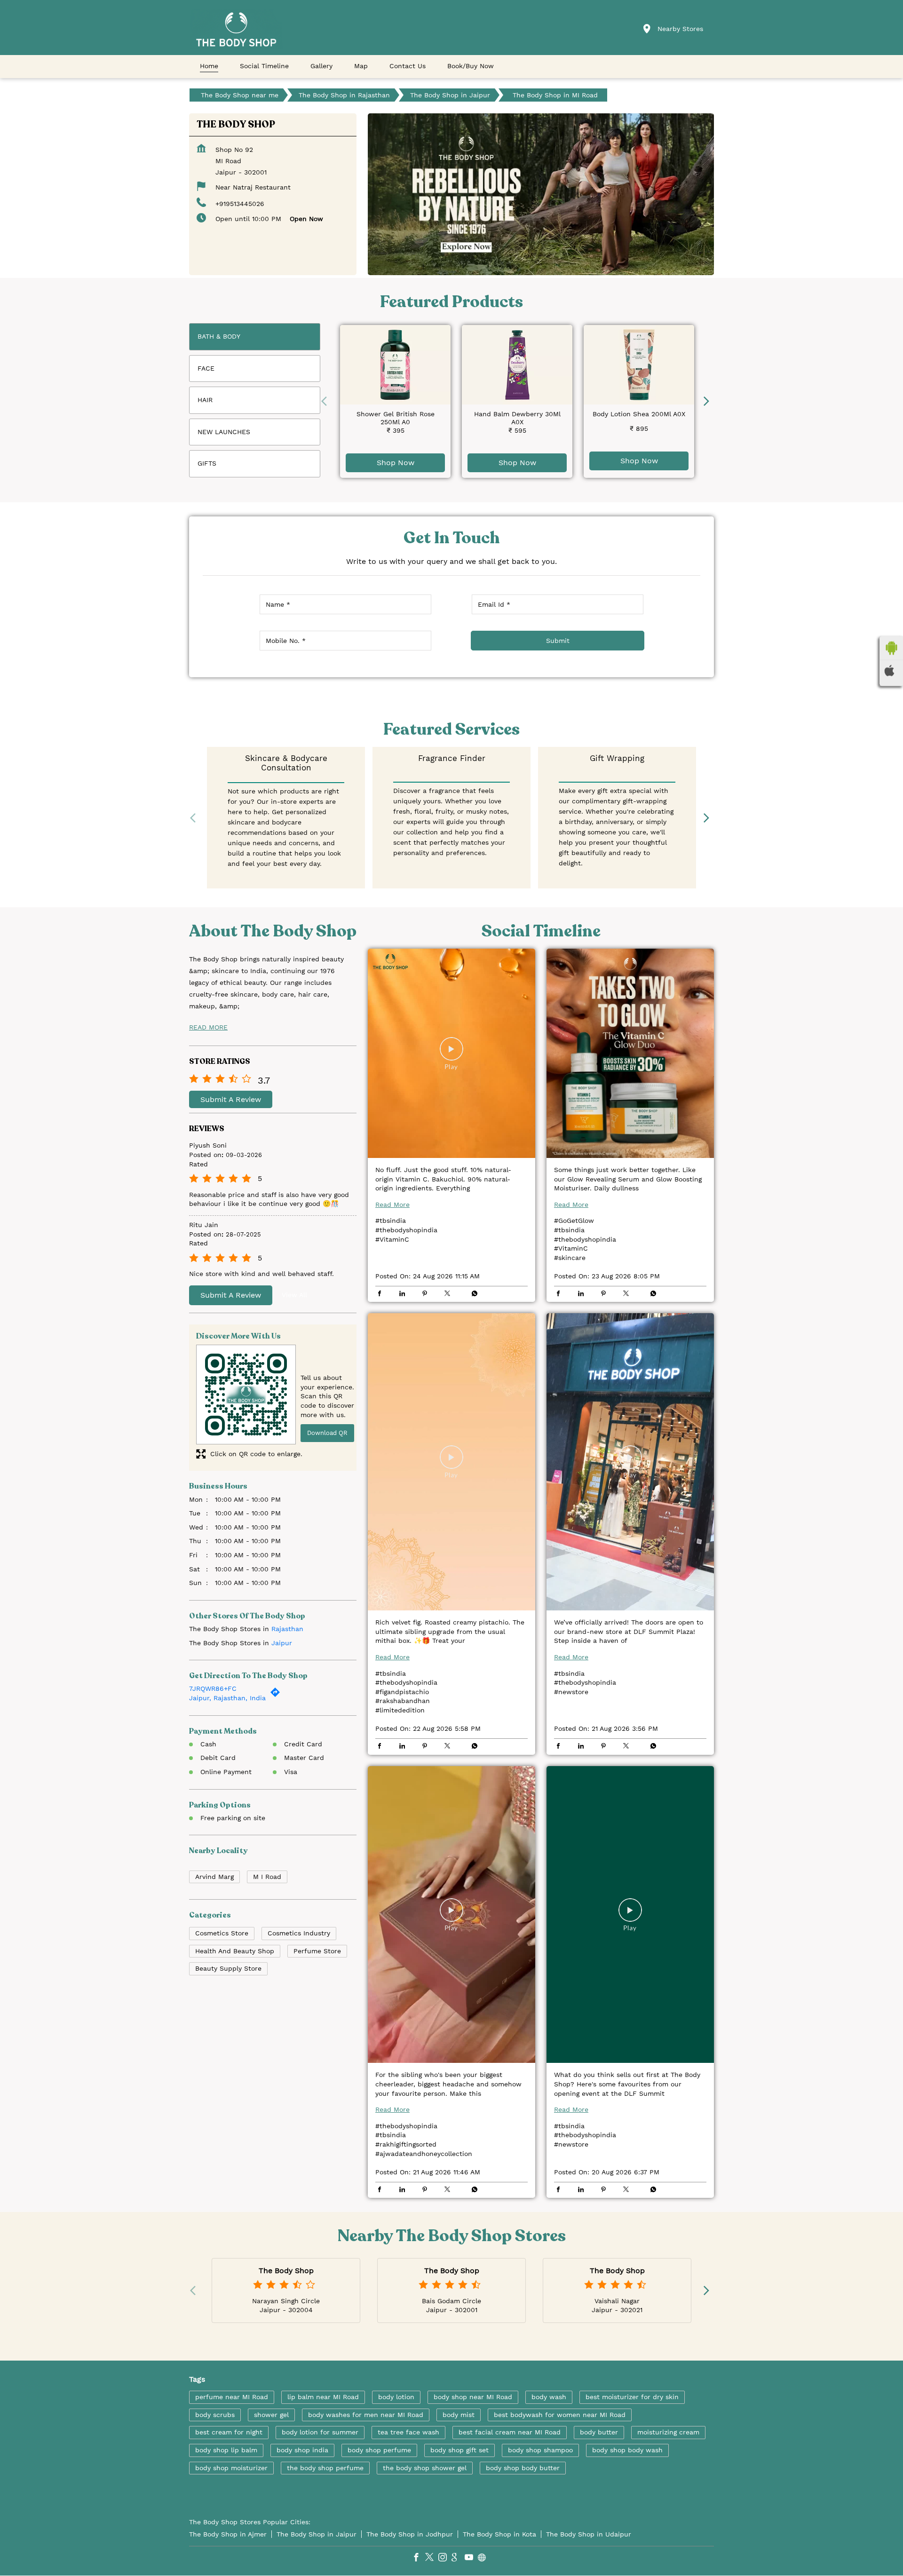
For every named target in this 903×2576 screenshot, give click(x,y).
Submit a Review (231, 1099)
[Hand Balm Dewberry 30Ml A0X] (517, 365)
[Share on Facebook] (382, 1294)
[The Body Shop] (236, 29)
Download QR (327, 1433)
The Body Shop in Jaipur (317, 2534)
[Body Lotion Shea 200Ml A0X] (639, 365)
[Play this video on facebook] (451, 1053)
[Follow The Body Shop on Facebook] (419, 2559)
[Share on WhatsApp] (472, 1294)
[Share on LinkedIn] (404, 1294)
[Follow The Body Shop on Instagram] (445, 2559)
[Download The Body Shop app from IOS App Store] (891, 671)
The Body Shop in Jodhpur (410, 2534)
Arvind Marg (214, 1876)
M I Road (267, 1876)
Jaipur (282, 1642)
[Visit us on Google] (458, 2559)
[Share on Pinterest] (427, 1294)
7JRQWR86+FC (213, 1688)
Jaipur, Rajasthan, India (227, 1698)
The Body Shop (286, 2271)
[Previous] (326, 401)
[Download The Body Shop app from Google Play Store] (891, 648)
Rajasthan (287, 1629)
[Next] (708, 401)
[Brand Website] (484, 2559)
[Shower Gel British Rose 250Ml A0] (395, 365)
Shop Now (396, 463)
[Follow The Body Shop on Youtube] (471, 2559)
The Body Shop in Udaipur (589, 2534)
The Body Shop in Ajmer (228, 2534)
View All (294, 1295)
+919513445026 (240, 204)
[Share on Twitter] (450, 1294)
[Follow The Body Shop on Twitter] (432, 2559)
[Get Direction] (277, 1695)
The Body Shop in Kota (499, 2534)
